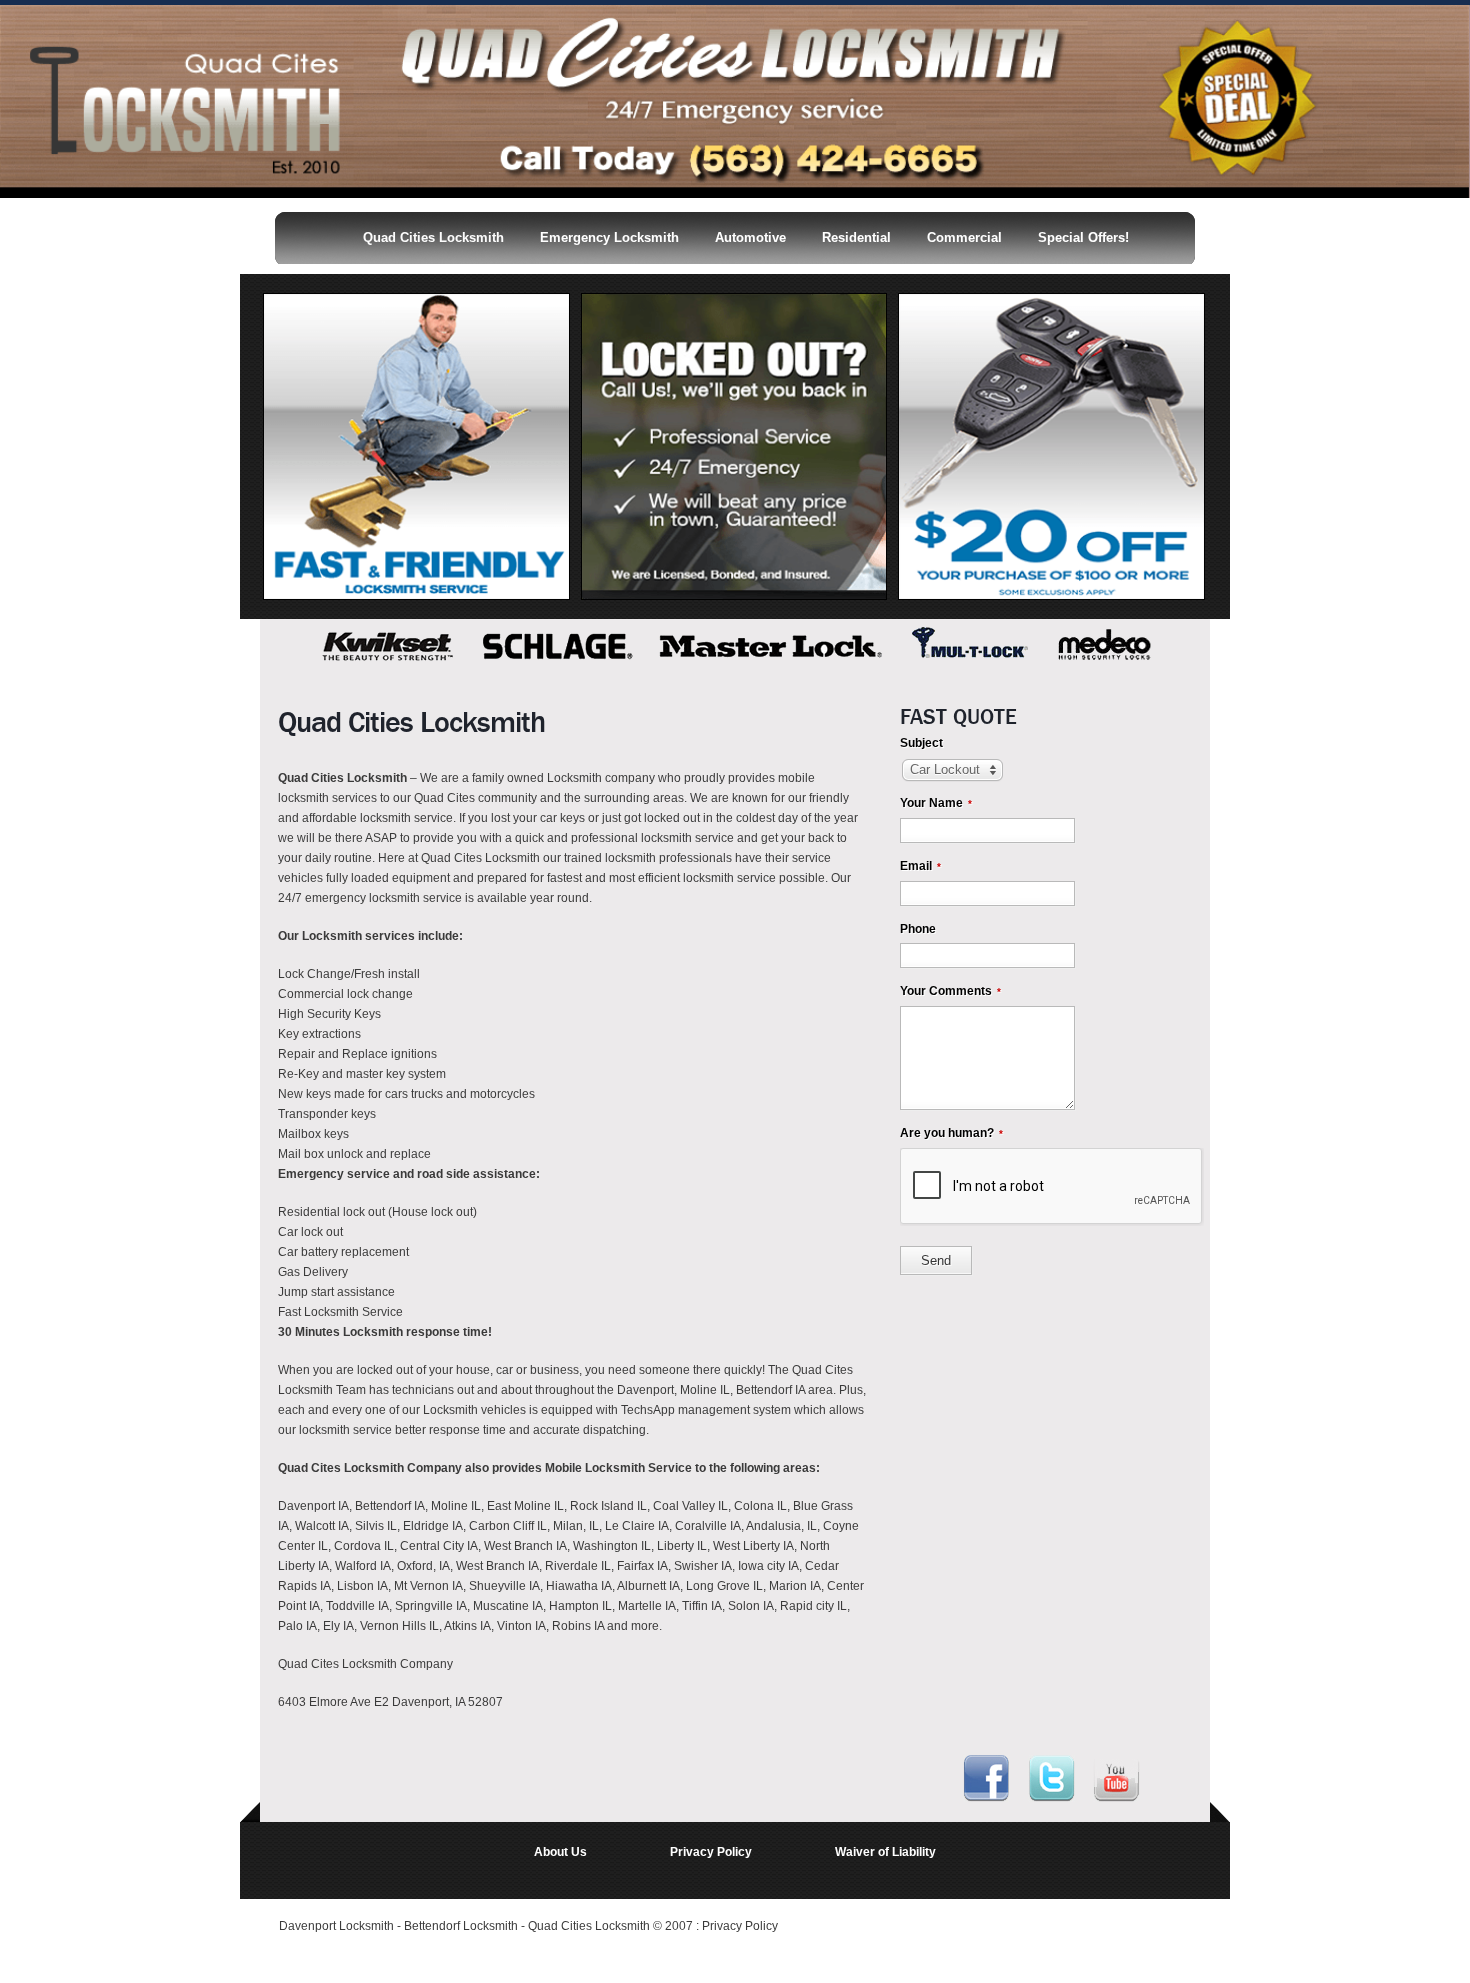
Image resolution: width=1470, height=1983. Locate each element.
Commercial (964, 237)
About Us (560, 1852)
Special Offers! (1083, 237)
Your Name (936, 803)
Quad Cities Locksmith (433, 237)
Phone (918, 929)
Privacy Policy (711, 1852)
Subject (921, 743)
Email (920, 866)
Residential (856, 237)
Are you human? (951, 1133)
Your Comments (950, 991)
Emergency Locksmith (609, 237)
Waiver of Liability (885, 1852)
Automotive (750, 237)
